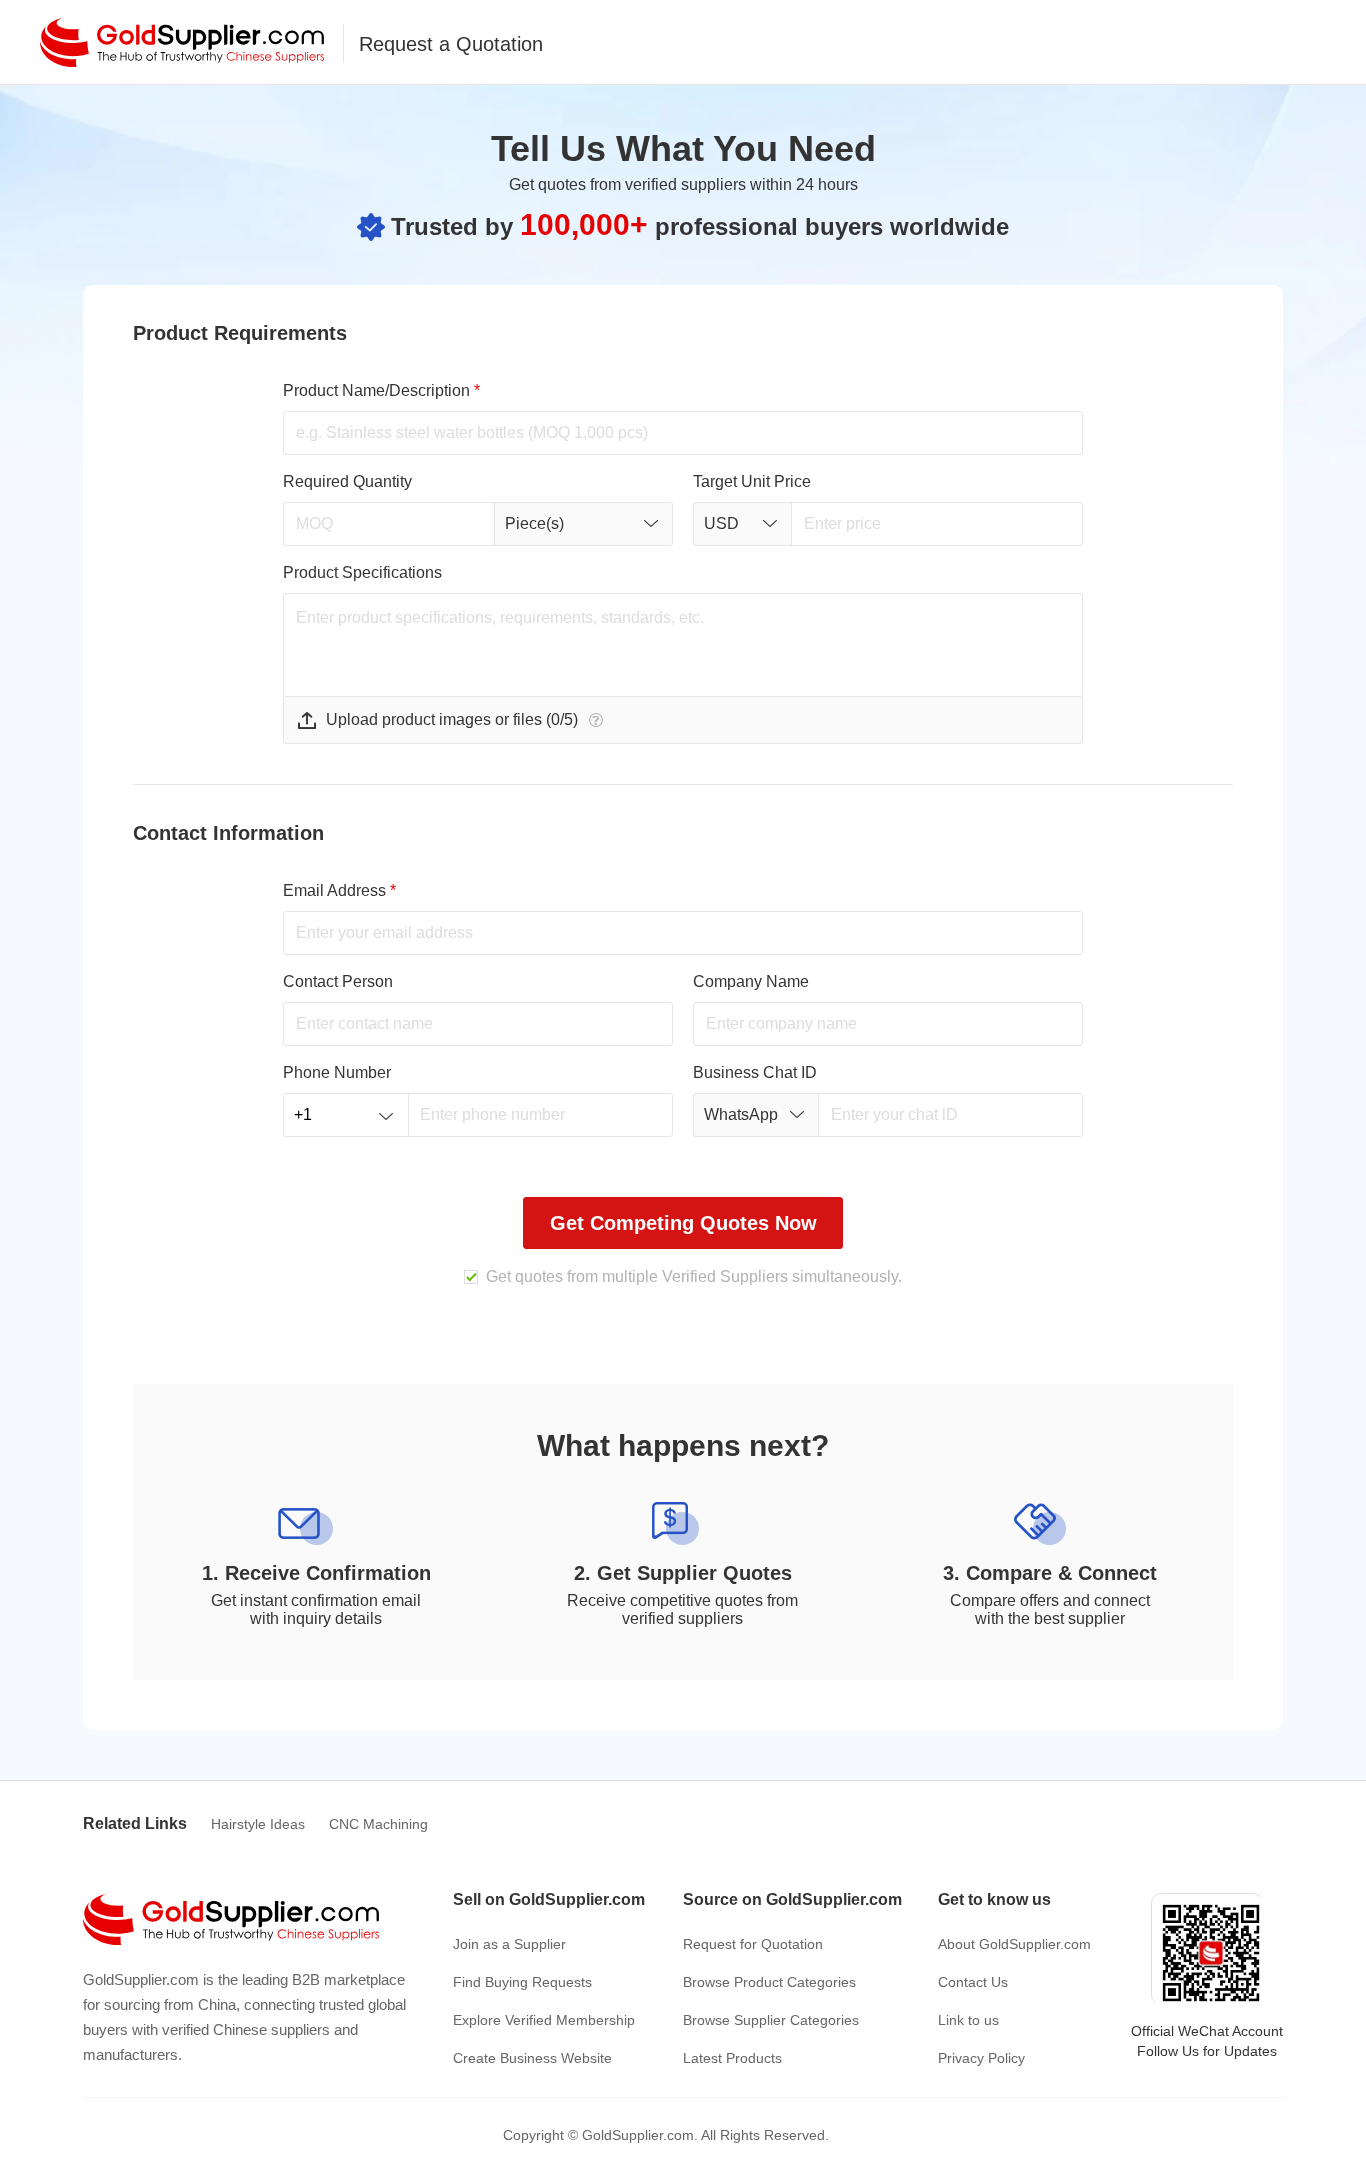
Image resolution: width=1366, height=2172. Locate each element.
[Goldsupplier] (182, 42)
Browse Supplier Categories (771, 2020)
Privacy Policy (981, 2058)
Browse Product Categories (769, 1982)
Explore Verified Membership (544, 2020)
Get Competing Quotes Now (683, 1223)
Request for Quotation (753, 1944)
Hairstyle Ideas (258, 1824)
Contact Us (973, 1982)
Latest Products (732, 2058)
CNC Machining (378, 1824)
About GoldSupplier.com (1014, 1944)
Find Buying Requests (522, 1982)
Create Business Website (532, 2058)
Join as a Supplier (509, 1944)
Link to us (968, 2020)
